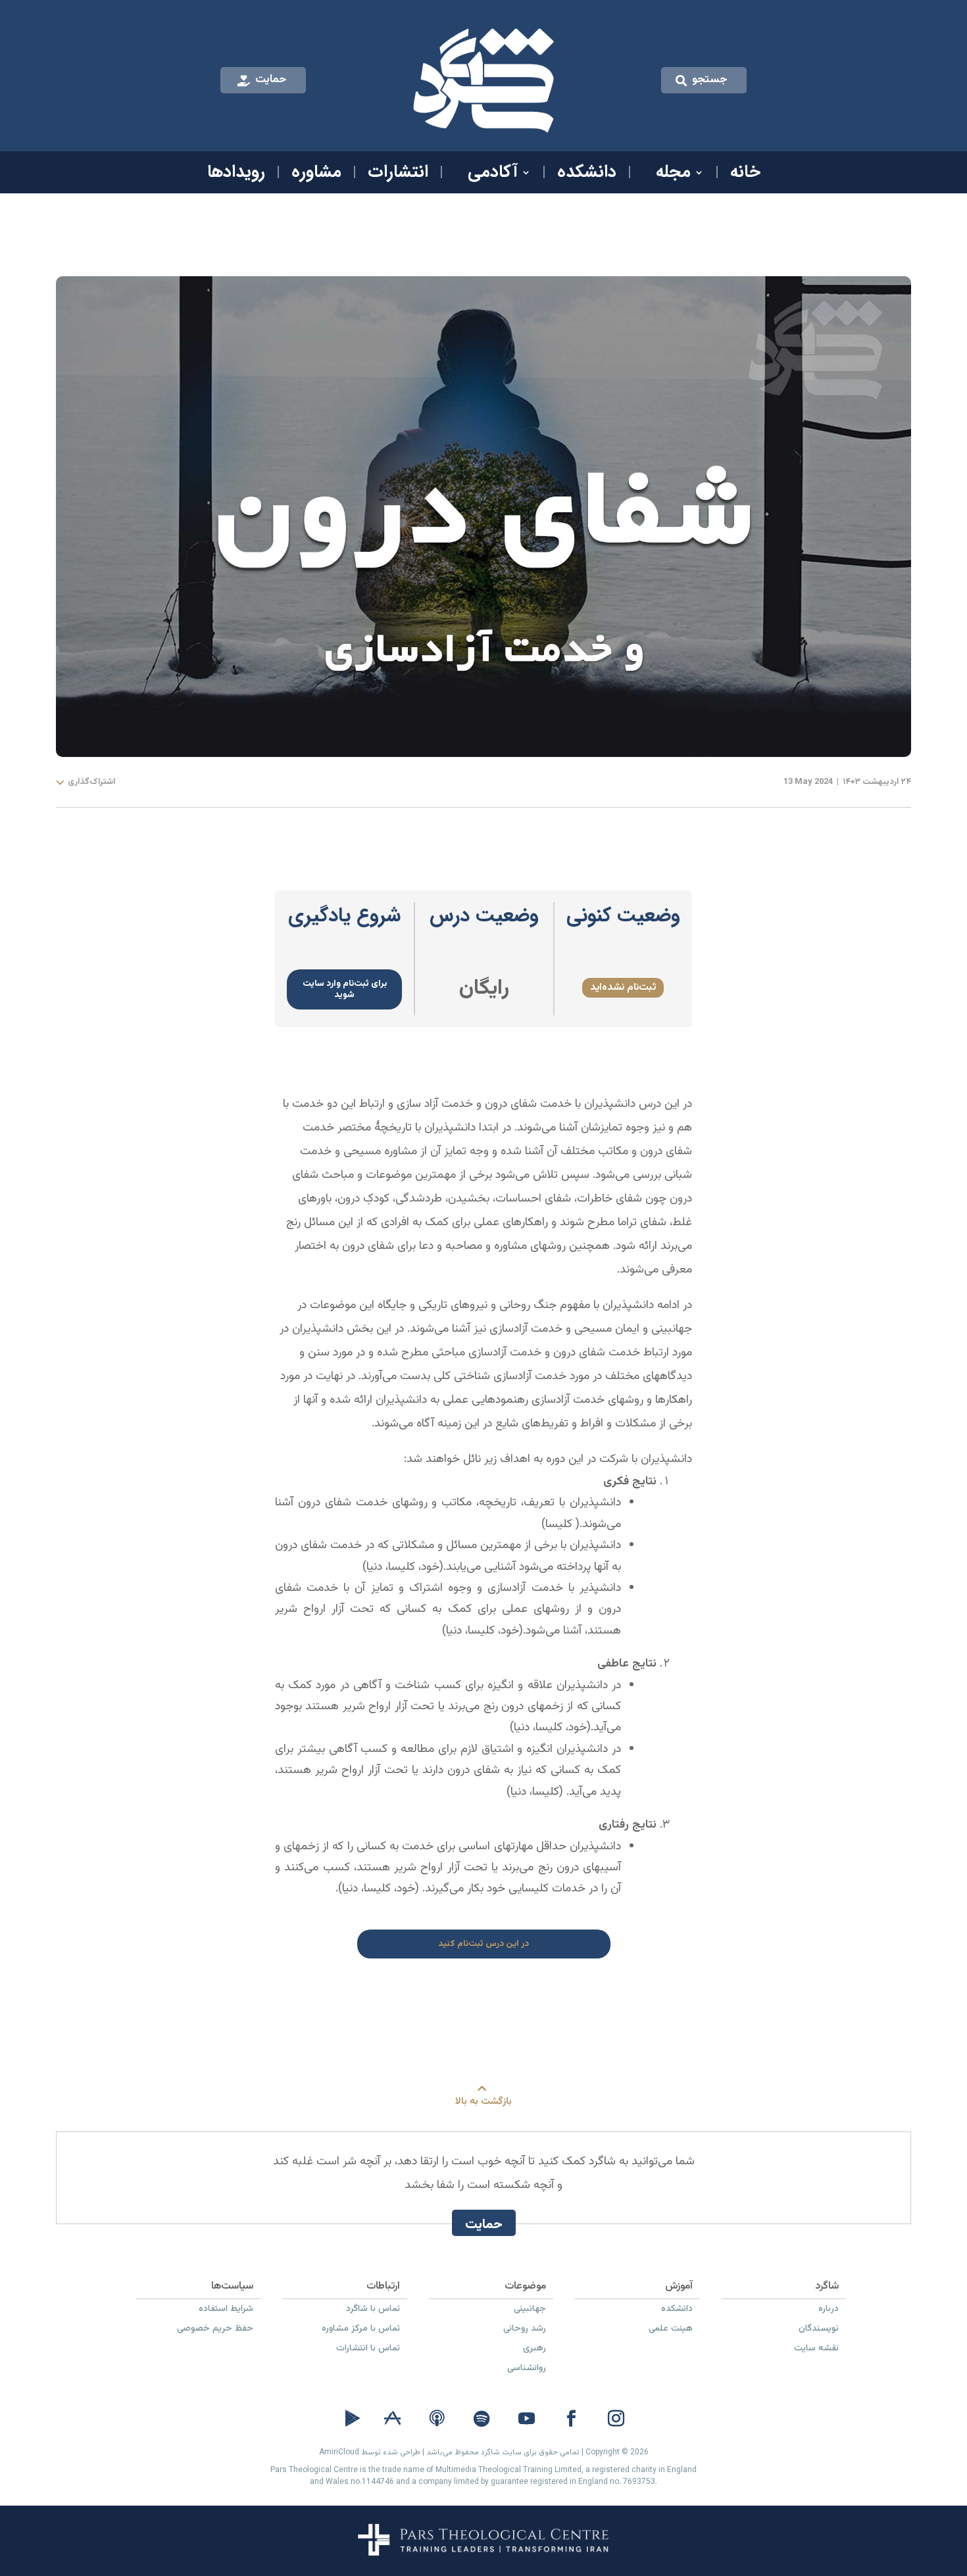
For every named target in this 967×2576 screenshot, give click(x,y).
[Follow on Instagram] (616, 2419)
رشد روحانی (525, 2330)
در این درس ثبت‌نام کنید (484, 1944)
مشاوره (316, 175)
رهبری (534, 2350)
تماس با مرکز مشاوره (361, 2330)
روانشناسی (527, 2369)
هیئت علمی (671, 2330)
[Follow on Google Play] (353, 2419)
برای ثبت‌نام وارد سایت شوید (345, 989)
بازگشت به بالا (484, 2102)
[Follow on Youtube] (526, 2419)
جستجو (710, 80)
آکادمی (493, 175)
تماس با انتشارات (368, 2350)
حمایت (271, 80)
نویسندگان (819, 2330)
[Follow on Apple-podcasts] (437, 2419)
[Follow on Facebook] (571, 2419)
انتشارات (398, 175)
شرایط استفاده (226, 2310)
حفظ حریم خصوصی (215, 2330)
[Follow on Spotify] (482, 2419)
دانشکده (587, 175)
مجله (673, 175)
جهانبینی (530, 2310)
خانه (745, 175)
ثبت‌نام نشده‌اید (623, 987)
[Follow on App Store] (392, 2419)
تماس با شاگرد (373, 2310)
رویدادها (236, 175)
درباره (829, 2310)
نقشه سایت (816, 2350)
